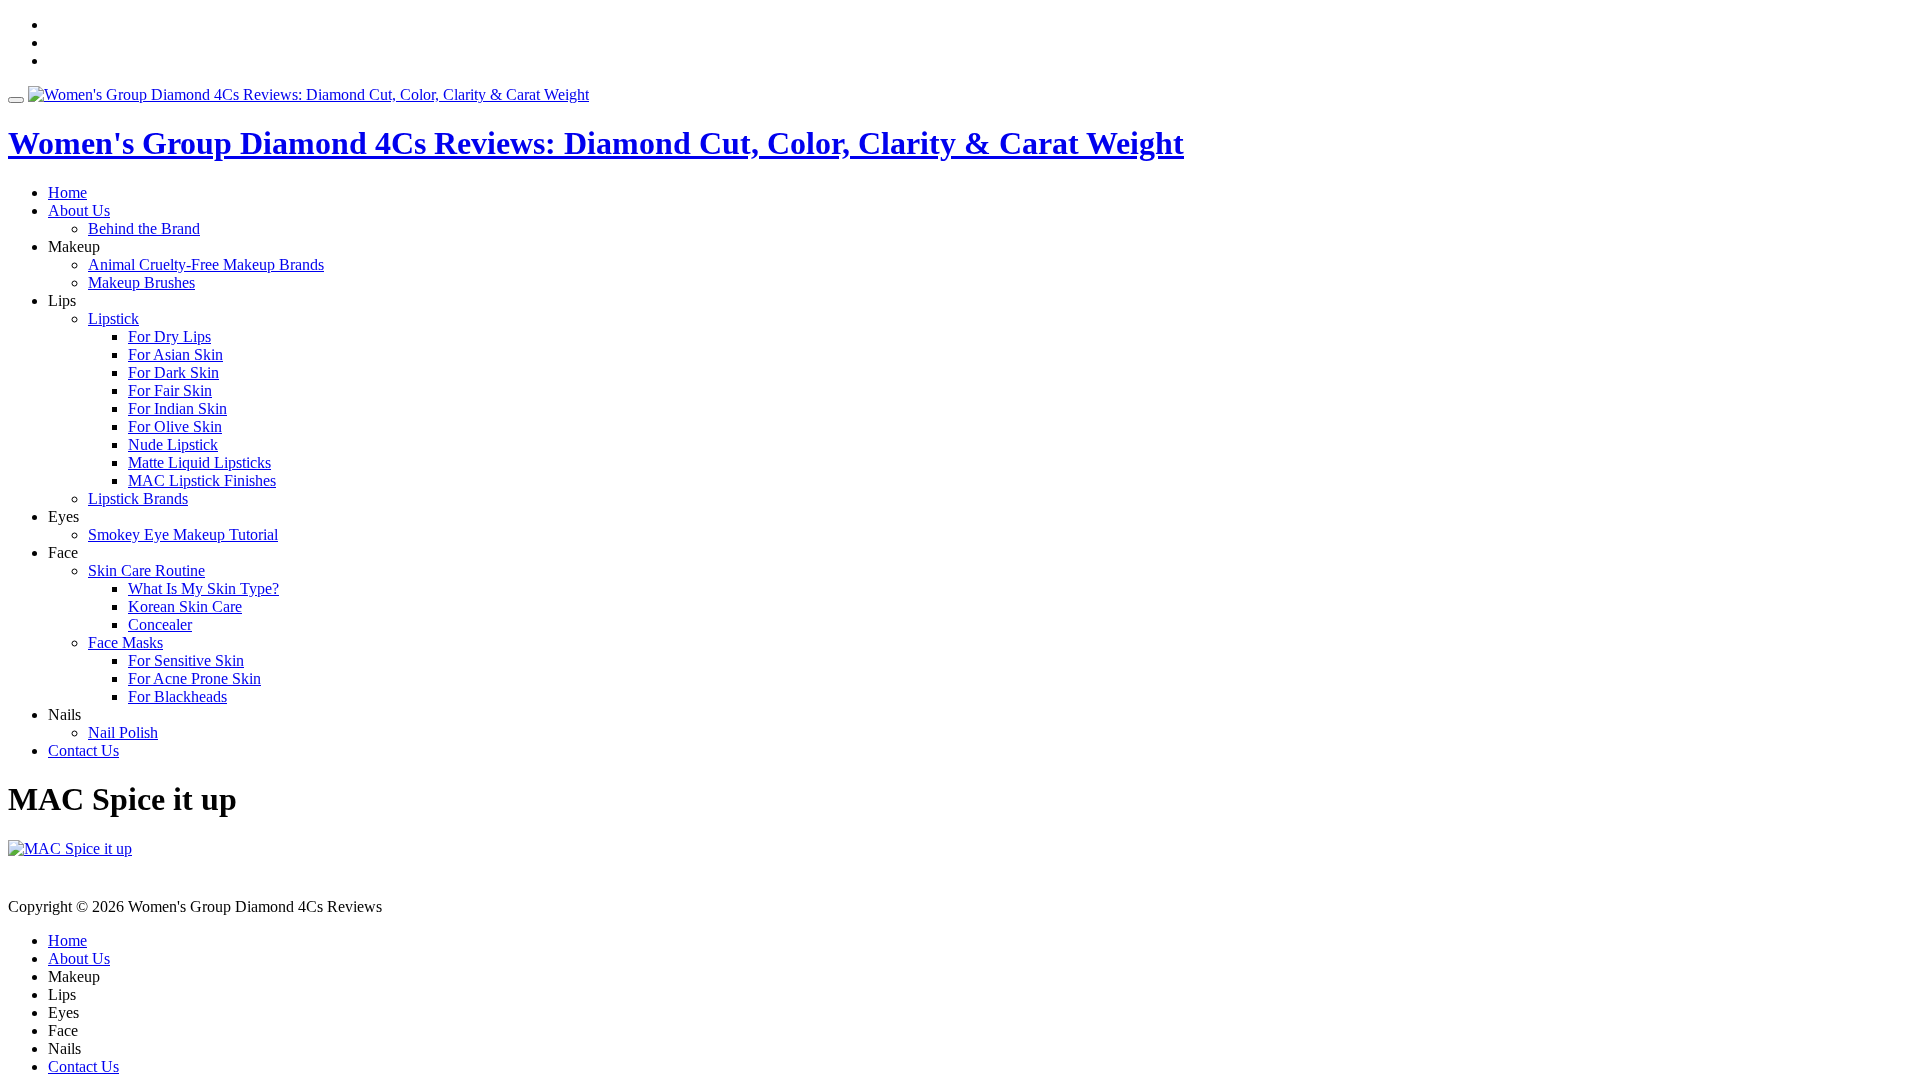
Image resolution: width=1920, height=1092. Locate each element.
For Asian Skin (175, 354)
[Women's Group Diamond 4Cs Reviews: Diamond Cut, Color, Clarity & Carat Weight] (308, 94)
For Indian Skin (177, 408)
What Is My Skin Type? (203, 588)
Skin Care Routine (146, 570)
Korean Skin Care (185, 606)
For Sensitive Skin (186, 660)
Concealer (160, 624)
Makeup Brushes (141, 282)
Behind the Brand (144, 228)
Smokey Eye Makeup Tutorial (183, 534)
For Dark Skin (173, 372)
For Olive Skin (175, 426)
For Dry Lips (169, 336)
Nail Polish (123, 732)
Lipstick (113, 318)
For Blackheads (177, 696)
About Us (79, 210)
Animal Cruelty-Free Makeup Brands (206, 264)
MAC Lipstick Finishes (202, 480)
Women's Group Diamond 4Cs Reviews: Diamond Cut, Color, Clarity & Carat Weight (596, 143)
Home (67, 192)
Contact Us (83, 750)
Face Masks (125, 642)
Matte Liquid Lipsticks (199, 462)
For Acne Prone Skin (194, 678)
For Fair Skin (170, 390)
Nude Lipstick (173, 444)
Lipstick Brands (138, 498)
